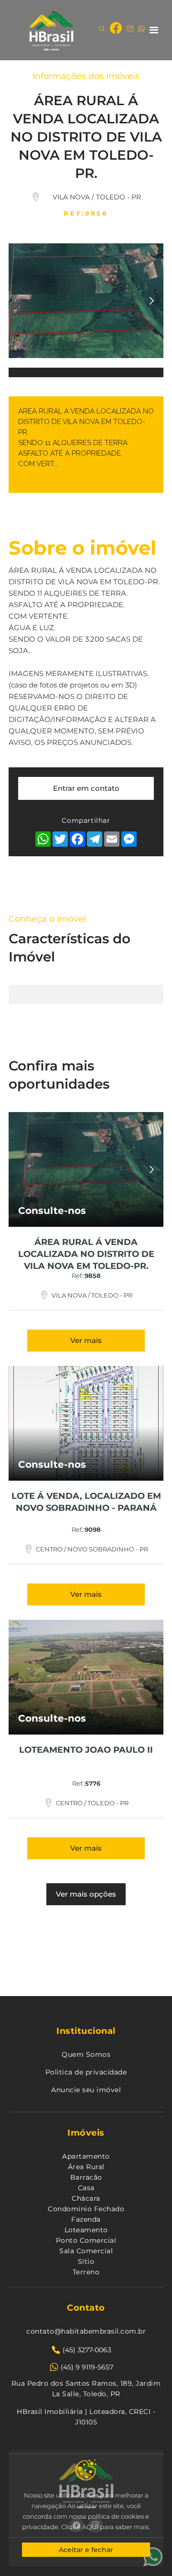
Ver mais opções (86, 1894)
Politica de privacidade (86, 2072)
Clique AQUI (79, 2527)
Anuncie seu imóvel (86, 2090)
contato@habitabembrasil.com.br (86, 2331)
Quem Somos (86, 2054)
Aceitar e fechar (86, 2550)
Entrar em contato (86, 788)
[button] (154, 30)
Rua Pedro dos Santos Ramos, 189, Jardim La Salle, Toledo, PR (86, 2389)
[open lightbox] (86, 315)
